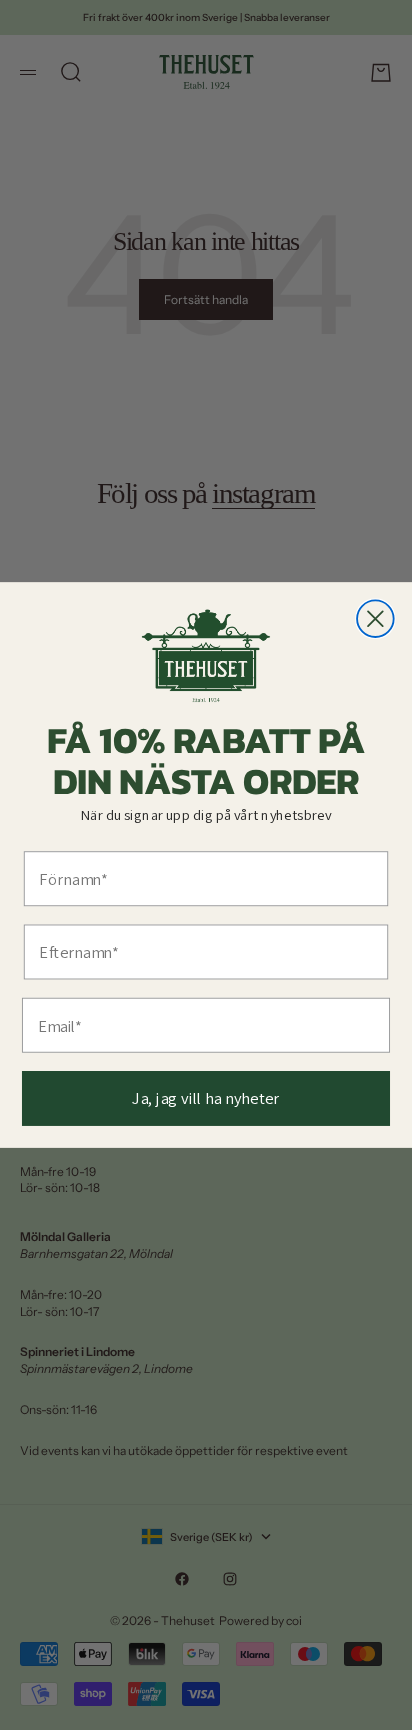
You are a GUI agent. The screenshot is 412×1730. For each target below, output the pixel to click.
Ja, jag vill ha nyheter (205, 1098)
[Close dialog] (375, 618)
